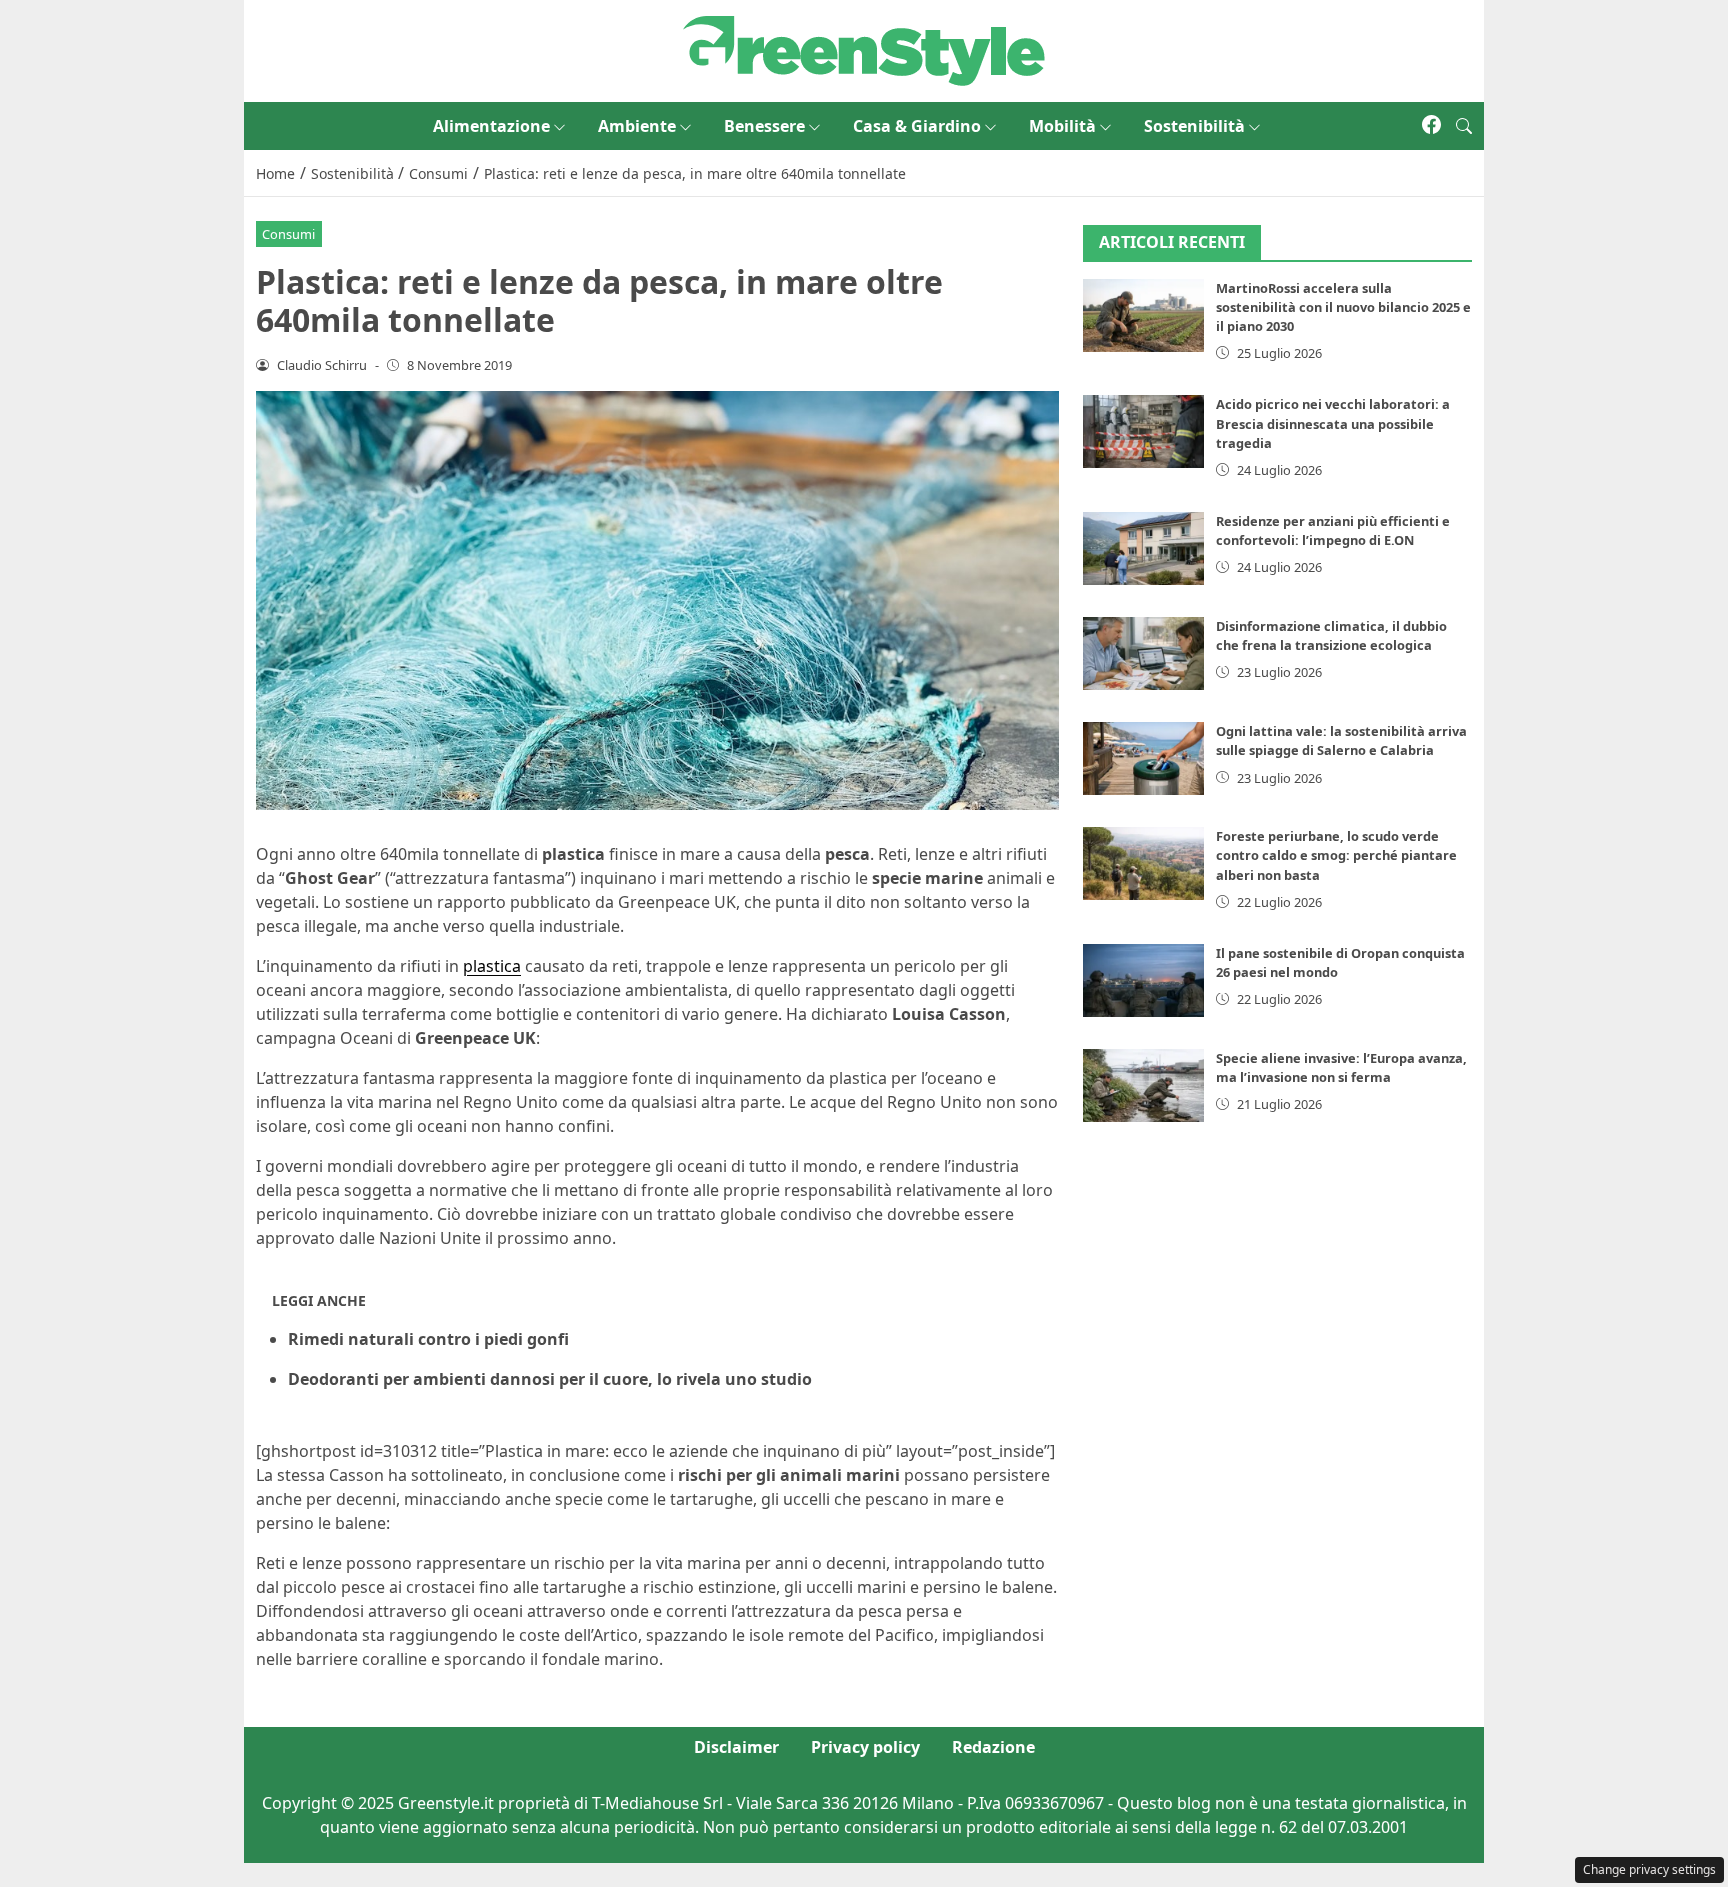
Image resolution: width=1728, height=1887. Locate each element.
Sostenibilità (1194, 126)
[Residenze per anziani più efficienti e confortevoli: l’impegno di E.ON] (1144, 548)
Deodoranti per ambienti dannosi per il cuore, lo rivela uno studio (550, 1379)
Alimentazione (491, 126)
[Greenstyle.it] (864, 49)
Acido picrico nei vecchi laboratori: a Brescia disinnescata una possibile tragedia (1333, 423)
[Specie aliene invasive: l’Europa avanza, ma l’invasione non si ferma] (1144, 1085)
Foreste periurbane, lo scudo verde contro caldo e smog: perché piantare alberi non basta (1336, 855)
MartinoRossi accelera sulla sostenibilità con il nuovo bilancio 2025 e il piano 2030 (1343, 307)
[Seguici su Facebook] (1431, 126)
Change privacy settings (1649, 1869)
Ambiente (637, 126)
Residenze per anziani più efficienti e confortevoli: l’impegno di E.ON (1333, 530)
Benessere (764, 126)
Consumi (288, 234)
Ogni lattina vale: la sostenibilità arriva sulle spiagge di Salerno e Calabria (1341, 740)
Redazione (993, 1747)
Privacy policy (865, 1747)
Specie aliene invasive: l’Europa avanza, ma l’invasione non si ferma (1341, 1067)
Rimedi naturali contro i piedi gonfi (428, 1339)
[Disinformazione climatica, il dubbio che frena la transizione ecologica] (1144, 653)
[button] (1464, 126)
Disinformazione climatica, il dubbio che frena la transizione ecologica (1331, 635)
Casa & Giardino (917, 126)
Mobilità (1062, 126)
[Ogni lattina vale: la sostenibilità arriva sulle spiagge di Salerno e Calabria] (1144, 758)
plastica (492, 966)
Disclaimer (736, 1747)
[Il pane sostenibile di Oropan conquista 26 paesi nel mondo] (1144, 980)
